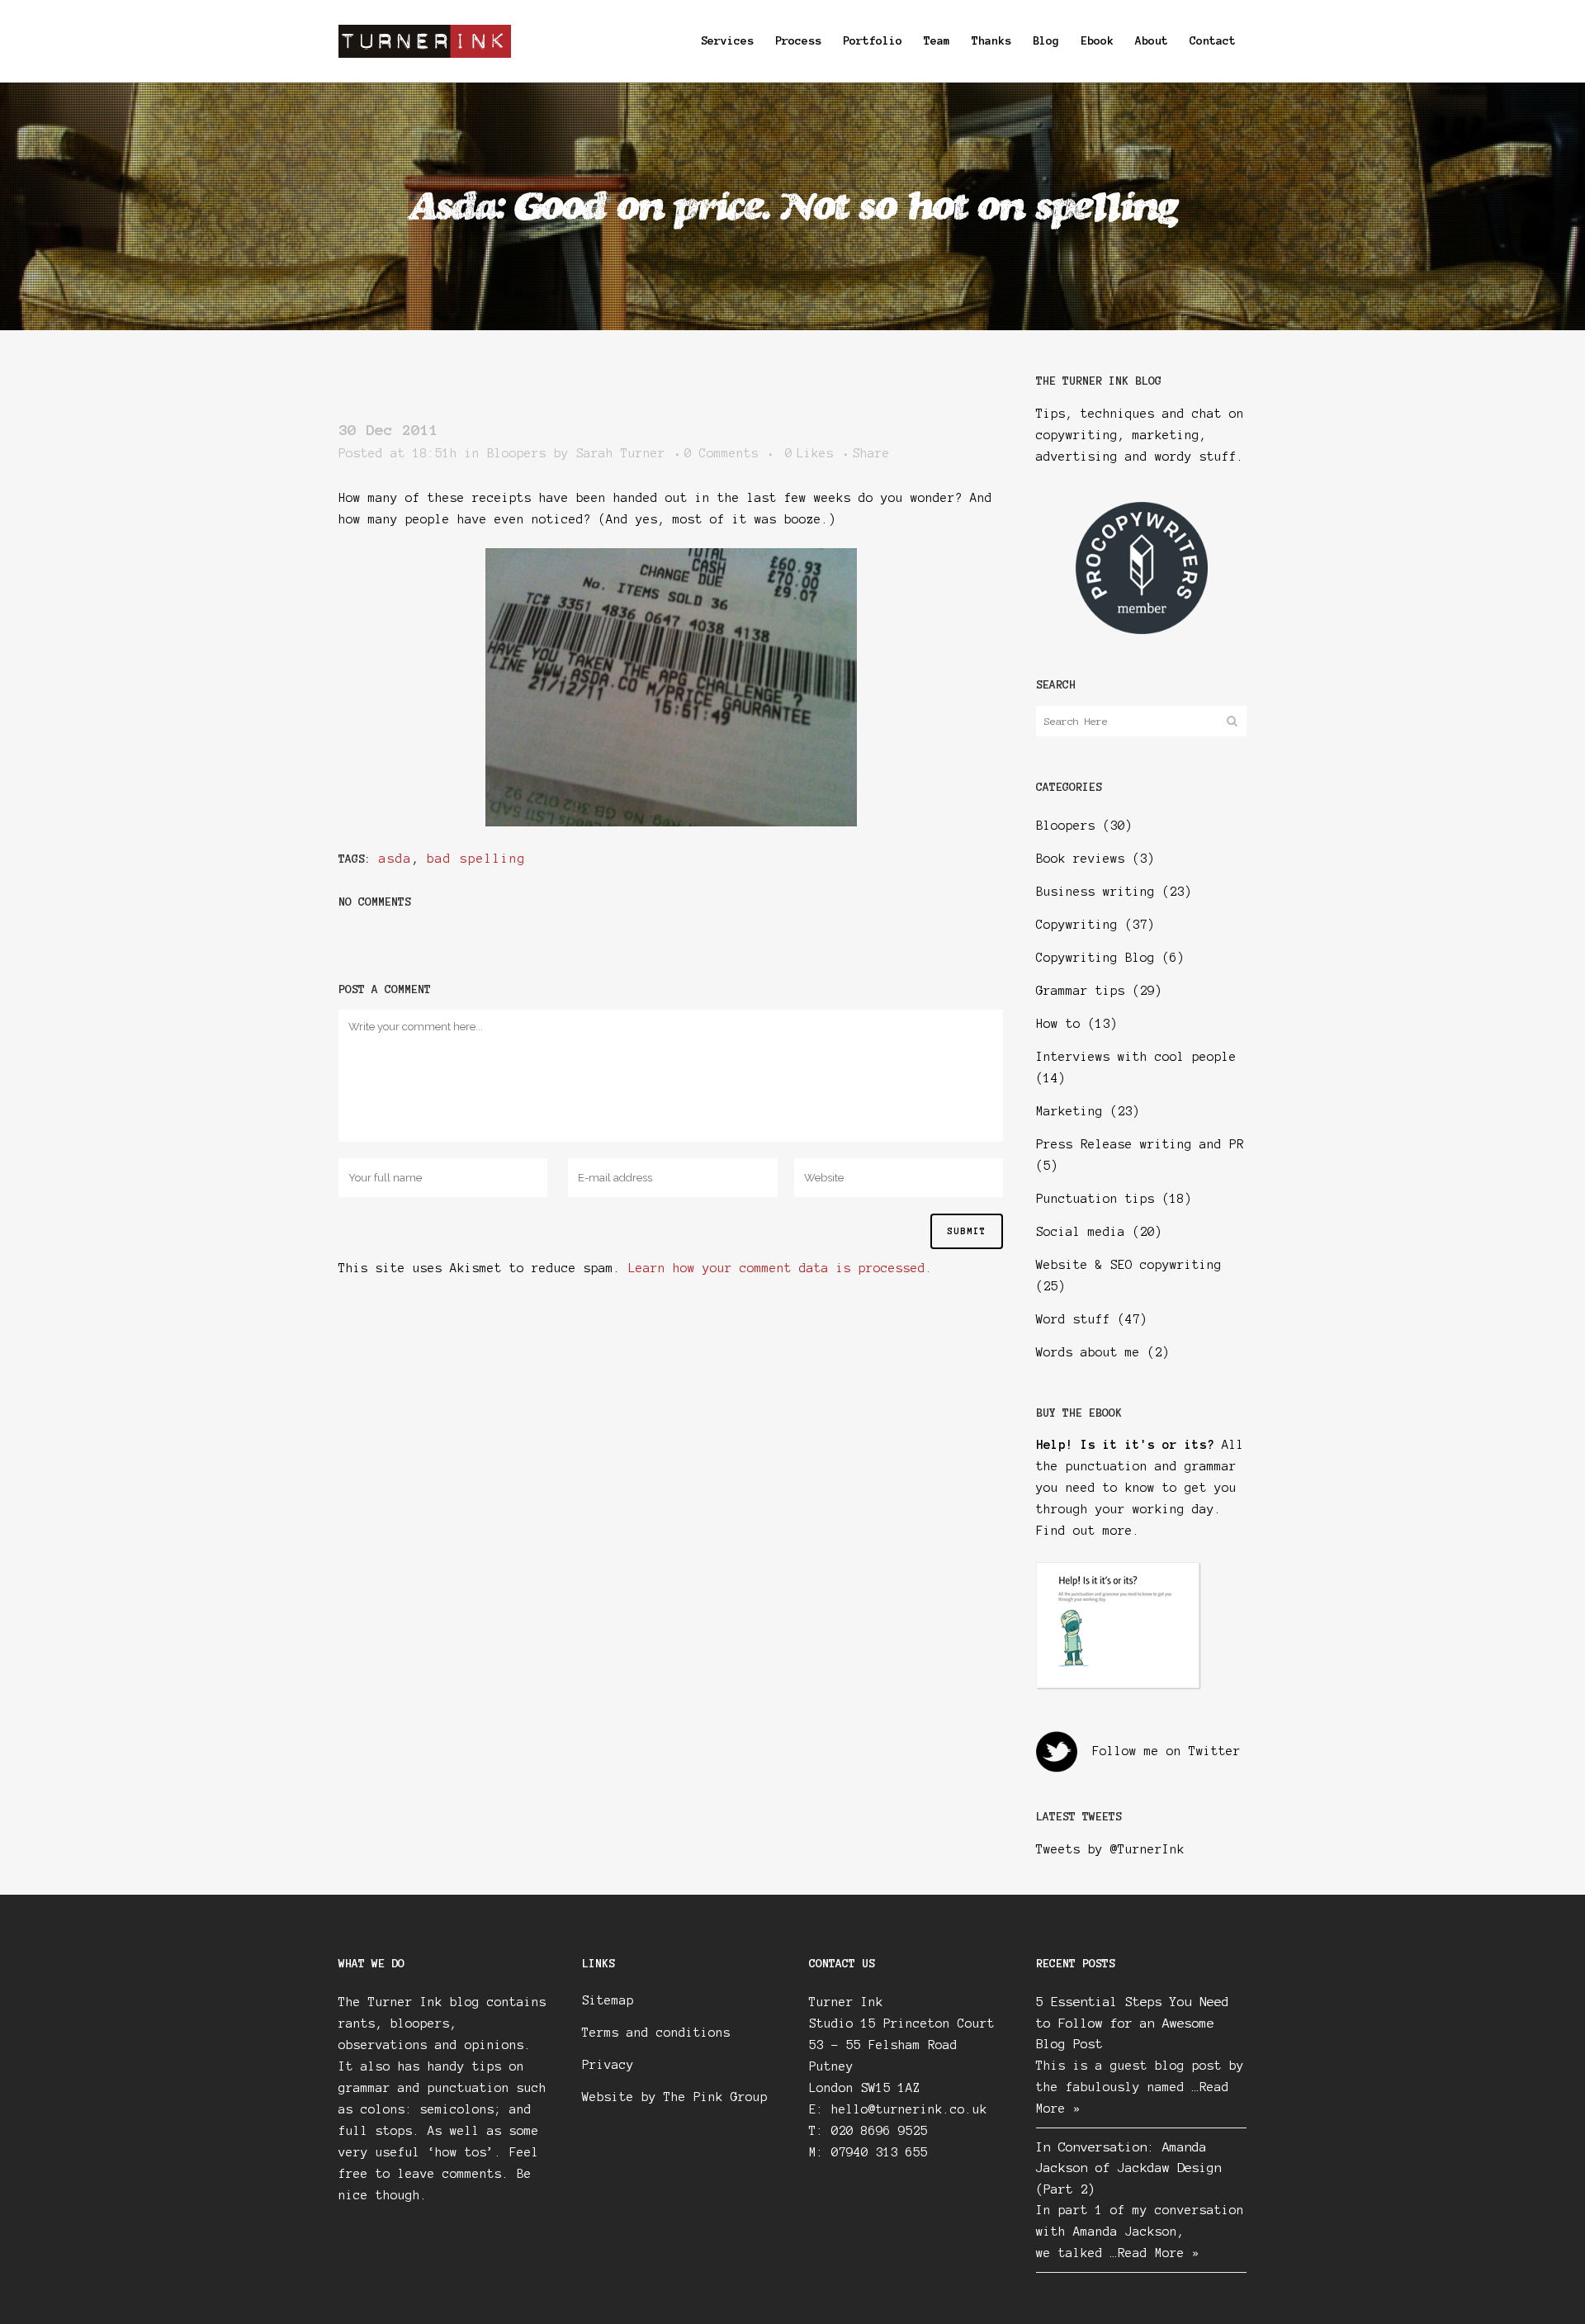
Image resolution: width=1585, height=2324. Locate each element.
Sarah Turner (621, 453)
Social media (1081, 1232)
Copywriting (1077, 925)
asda (395, 859)
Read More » (1159, 2253)
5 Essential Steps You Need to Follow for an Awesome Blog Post (1133, 2023)
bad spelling (476, 859)
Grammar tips (1081, 991)
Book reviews (1081, 859)
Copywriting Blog (1095, 958)
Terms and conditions (656, 2033)
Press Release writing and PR (1140, 1144)
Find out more (1084, 1531)
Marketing (1069, 1111)
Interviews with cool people (1136, 1057)
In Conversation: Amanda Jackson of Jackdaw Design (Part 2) (1129, 2168)
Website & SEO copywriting (1129, 1265)
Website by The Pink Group (675, 2097)
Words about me (1088, 1352)
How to (1058, 1024)
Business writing (1095, 892)
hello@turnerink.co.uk (909, 2109)
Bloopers (517, 453)
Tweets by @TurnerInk (1110, 1849)
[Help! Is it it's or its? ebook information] (1119, 1686)
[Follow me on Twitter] (1057, 1751)
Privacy (608, 2065)
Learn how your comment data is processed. (781, 1268)
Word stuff (1073, 1319)
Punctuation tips (1095, 1199)
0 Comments (722, 453)
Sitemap (608, 2000)
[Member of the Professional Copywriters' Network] (1142, 630)
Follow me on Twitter (1166, 1751)
